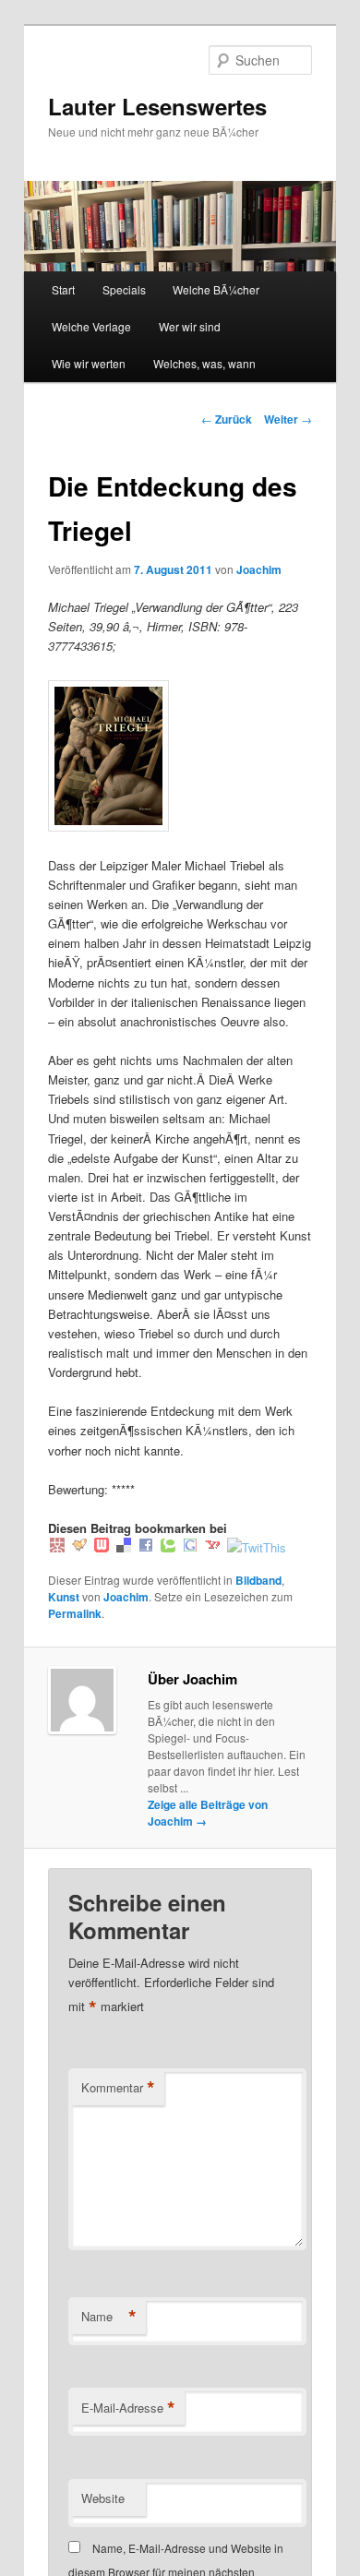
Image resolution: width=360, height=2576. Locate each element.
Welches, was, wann (204, 363)
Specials (124, 289)
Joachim (259, 569)
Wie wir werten (89, 363)
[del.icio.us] (124, 1547)
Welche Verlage (91, 326)
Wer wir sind (190, 326)
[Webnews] (102, 1547)
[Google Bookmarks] (190, 1547)
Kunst (64, 1597)
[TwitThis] (257, 1547)
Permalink (75, 1613)
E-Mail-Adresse (128, 2408)
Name (109, 2317)
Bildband (258, 1580)
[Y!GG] (79, 1547)
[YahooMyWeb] (212, 1547)
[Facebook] (146, 1547)
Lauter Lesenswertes (157, 106)
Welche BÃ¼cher (216, 289)
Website (103, 2498)
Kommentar (118, 2088)
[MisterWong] (57, 1547)
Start (63, 289)
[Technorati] (168, 1547)
